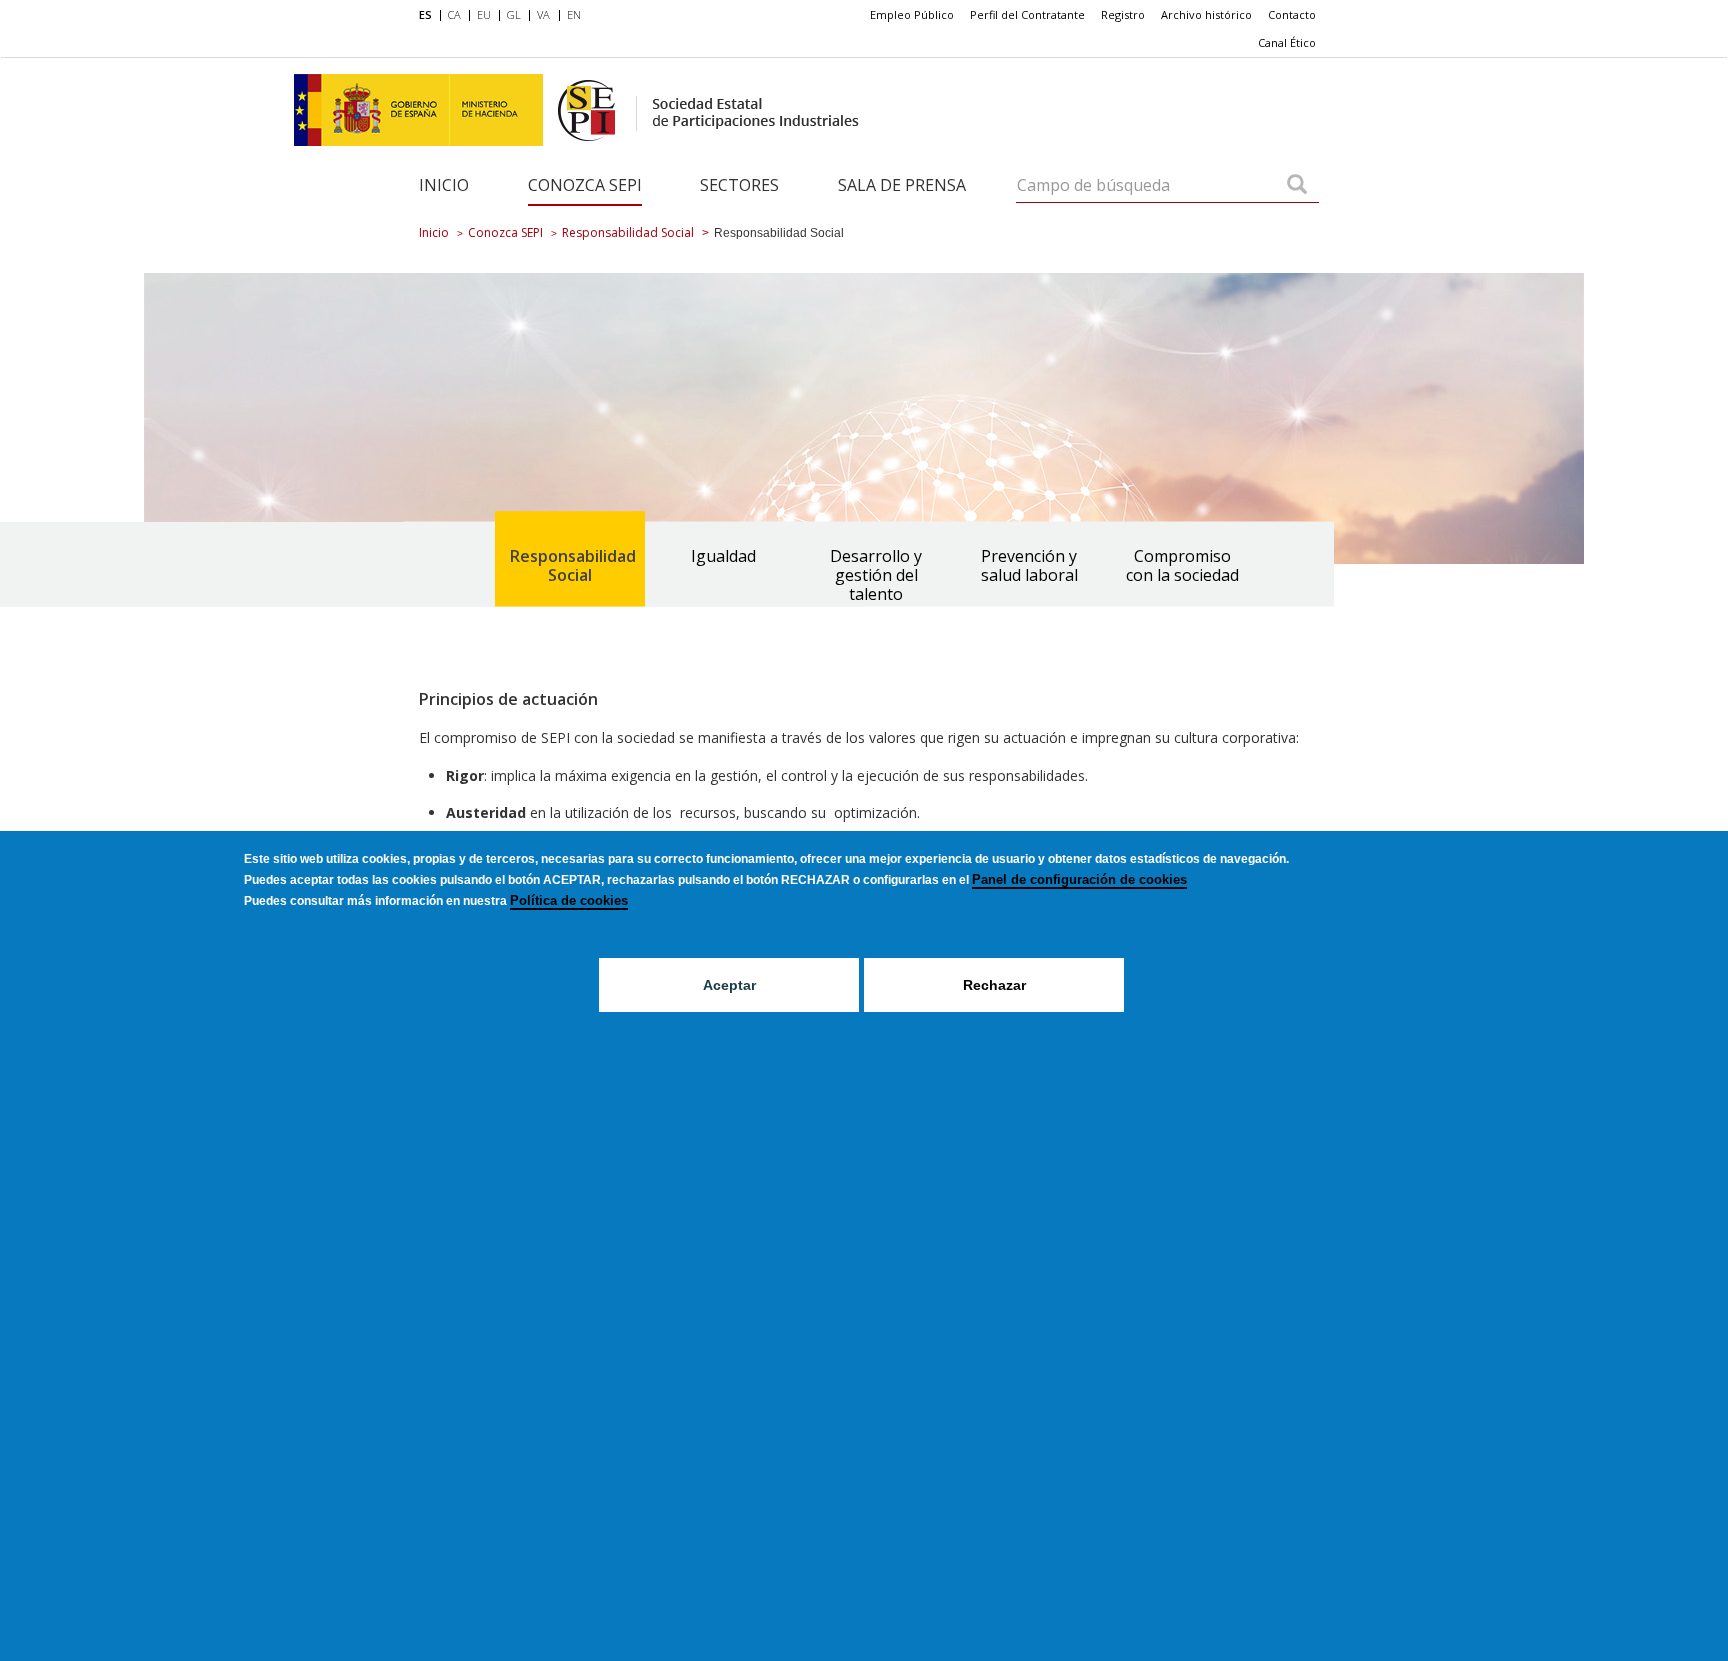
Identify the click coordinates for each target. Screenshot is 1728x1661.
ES (425, 14)
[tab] (570, 559)
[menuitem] (429, 16)
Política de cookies (569, 900)
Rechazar (994, 985)
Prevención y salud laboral (1029, 565)
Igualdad (723, 556)
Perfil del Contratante (1027, 14)
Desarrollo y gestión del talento (876, 575)
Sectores (739, 185)
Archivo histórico (1206, 14)
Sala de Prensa (902, 185)
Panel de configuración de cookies (1079, 879)
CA (454, 14)
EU (484, 14)
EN (574, 14)
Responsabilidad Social (628, 232)
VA (543, 14)
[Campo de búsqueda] (1297, 186)
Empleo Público (912, 14)
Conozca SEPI (585, 185)
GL (514, 14)
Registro (1123, 14)
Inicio (444, 185)
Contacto (1292, 14)
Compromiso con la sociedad (1182, 565)
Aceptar (729, 985)
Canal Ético (1287, 42)
